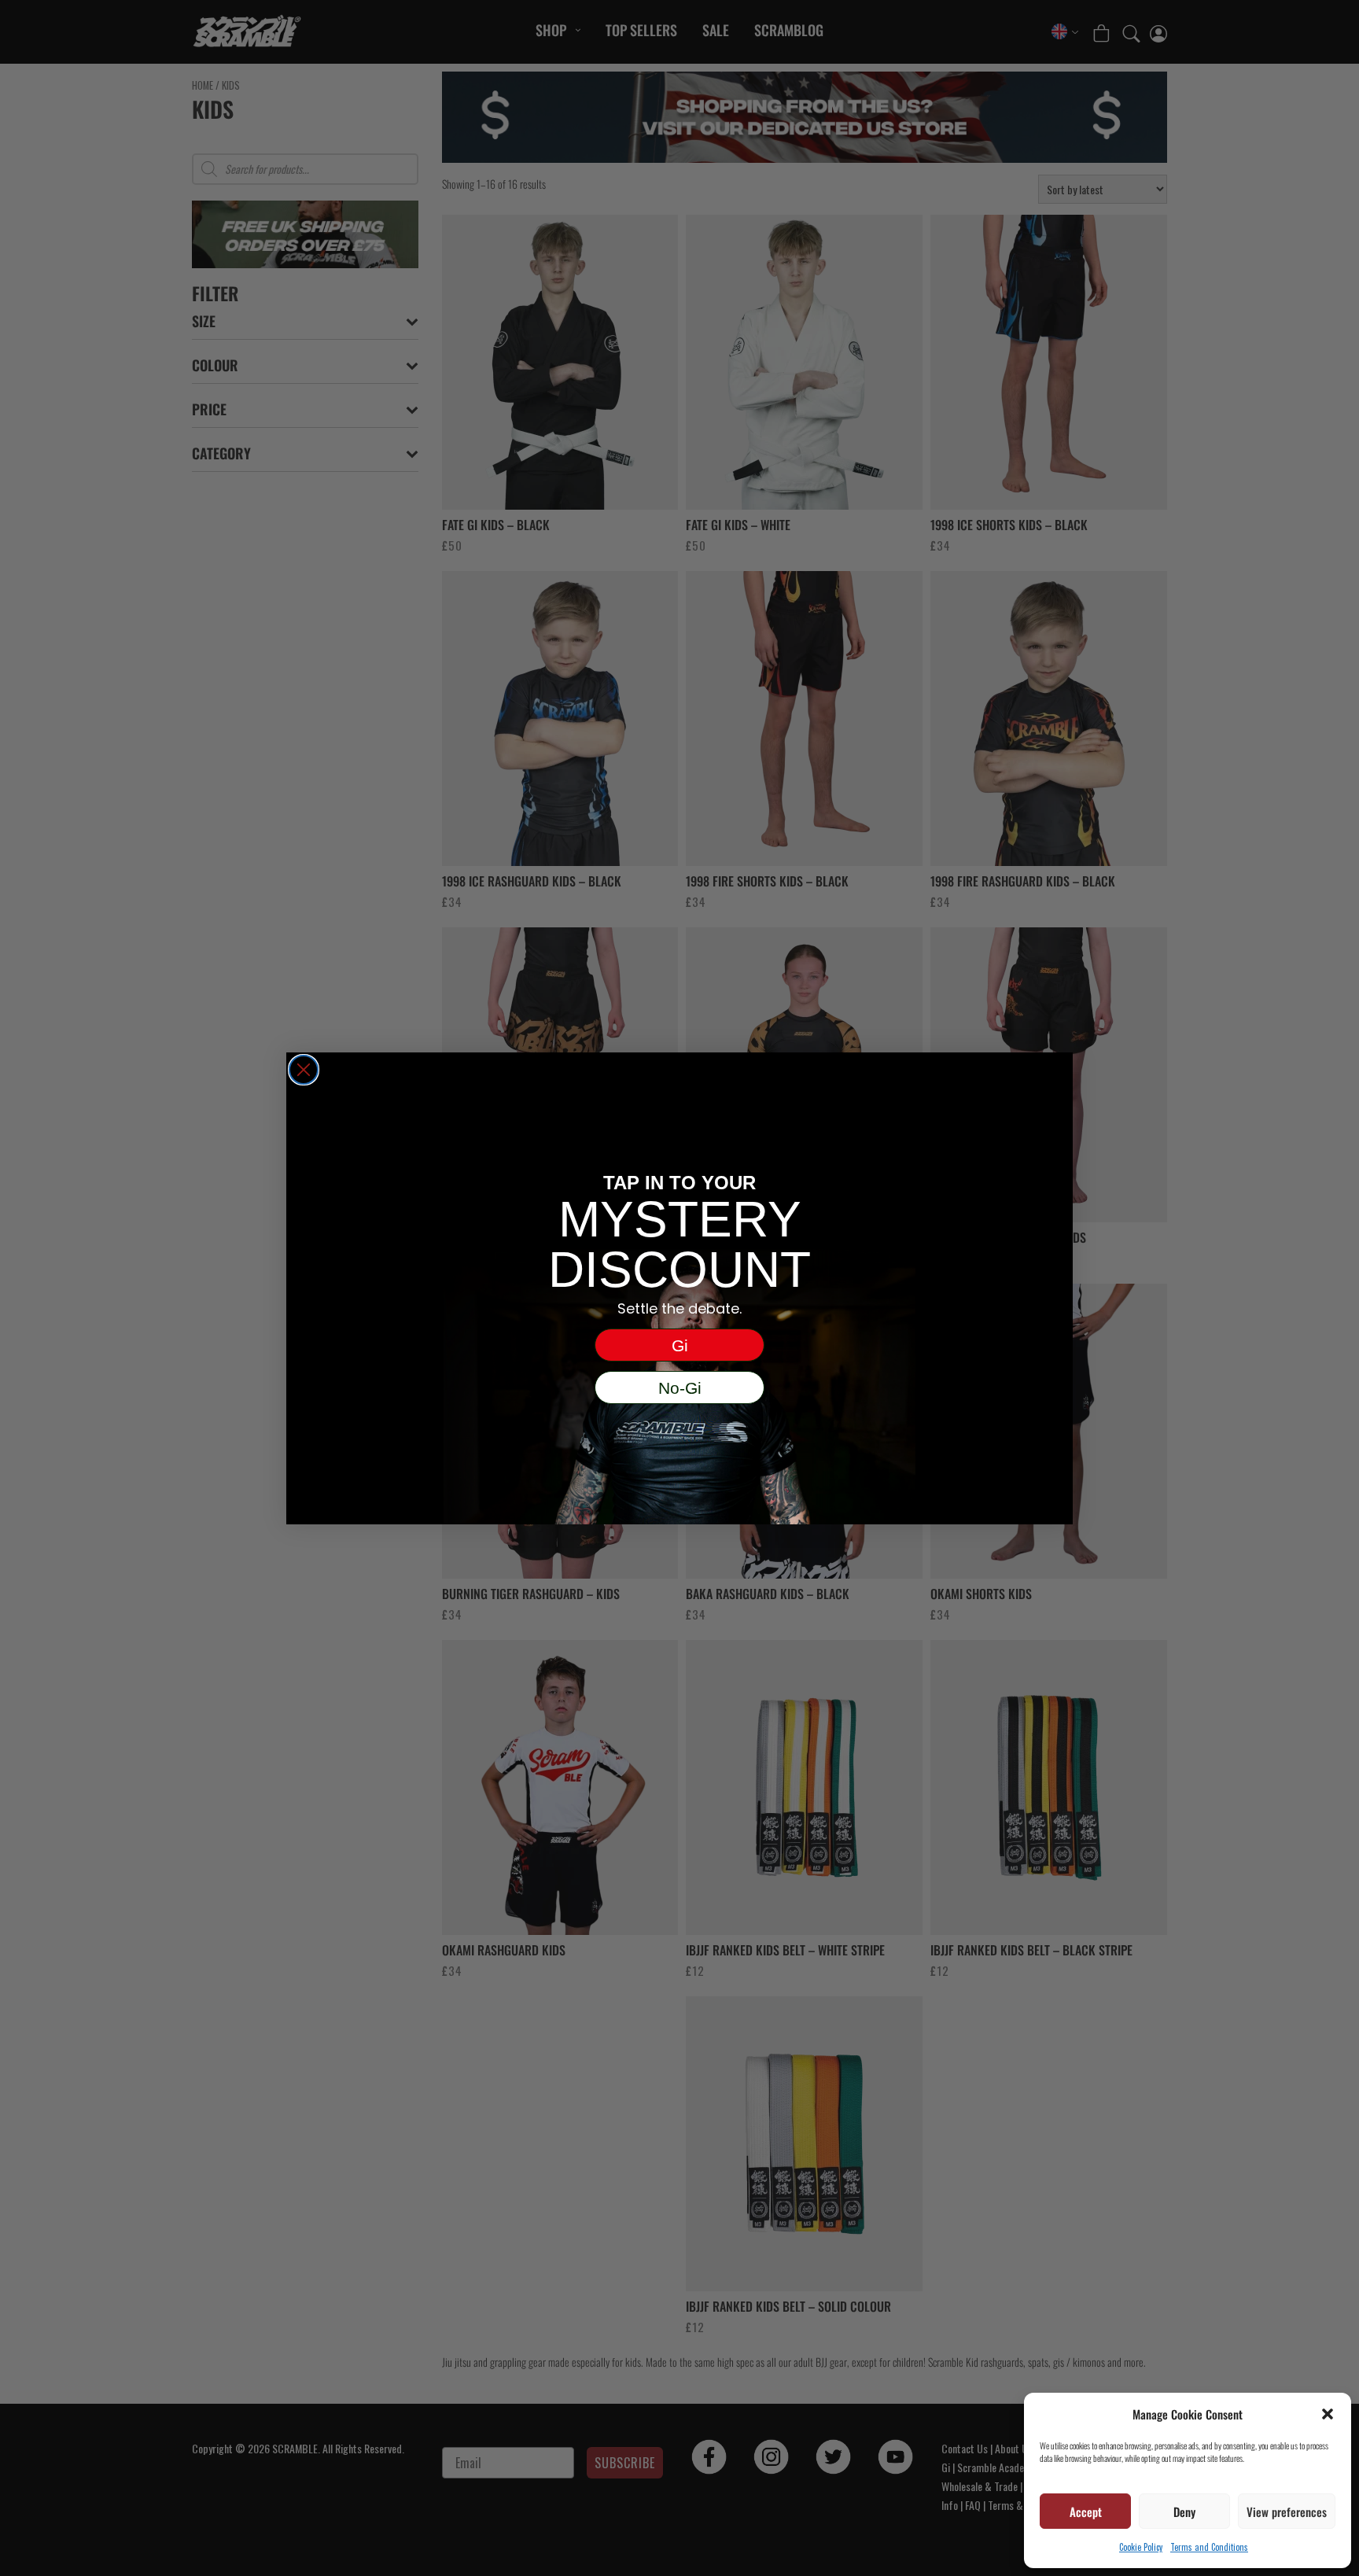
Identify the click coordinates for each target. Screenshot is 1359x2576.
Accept (1086, 2512)
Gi (680, 1345)
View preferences (1287, 2512)
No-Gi (680, 1388)
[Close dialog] (304, 1070)
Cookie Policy (1141, 2547)
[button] (1328, 2414)
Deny (1184, 2512)
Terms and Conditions (1209, 2547)
